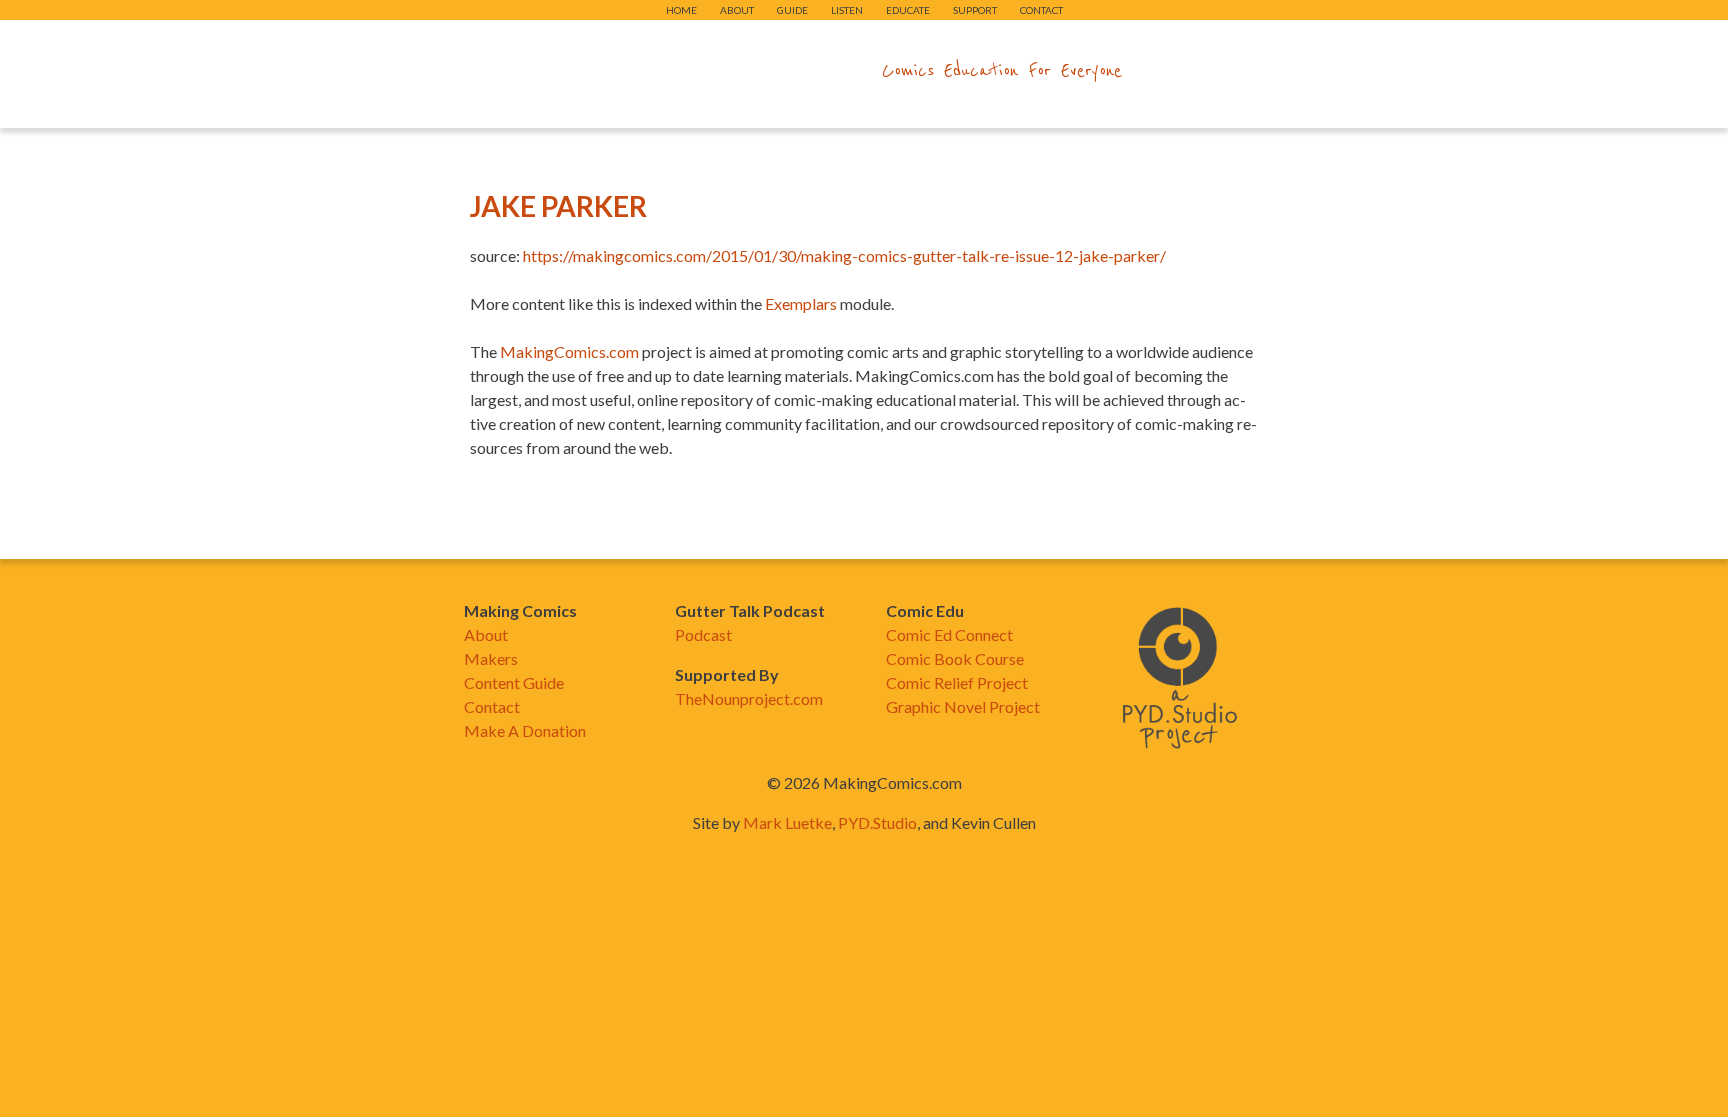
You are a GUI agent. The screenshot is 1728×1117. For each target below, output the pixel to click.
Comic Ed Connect (949, 634)
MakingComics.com (569, 351)
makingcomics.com (747, 71)
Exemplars (801, 303)
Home (681, 10)
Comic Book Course (955, 658)
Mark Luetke (787, 822)
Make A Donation (525, 730)
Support (975, 10)
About (737, 10)
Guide (792, 10)
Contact (1041, 10)
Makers (491, 658)
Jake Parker (558, 206)
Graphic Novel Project (963, 706)
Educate (908, 10)
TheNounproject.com (749, 698)
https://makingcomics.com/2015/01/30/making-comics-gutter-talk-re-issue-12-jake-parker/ (844, 255)
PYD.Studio (877, 822)
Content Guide (514, 682)
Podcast (703, 634)
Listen (847, 10)
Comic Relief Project (957, 682)
